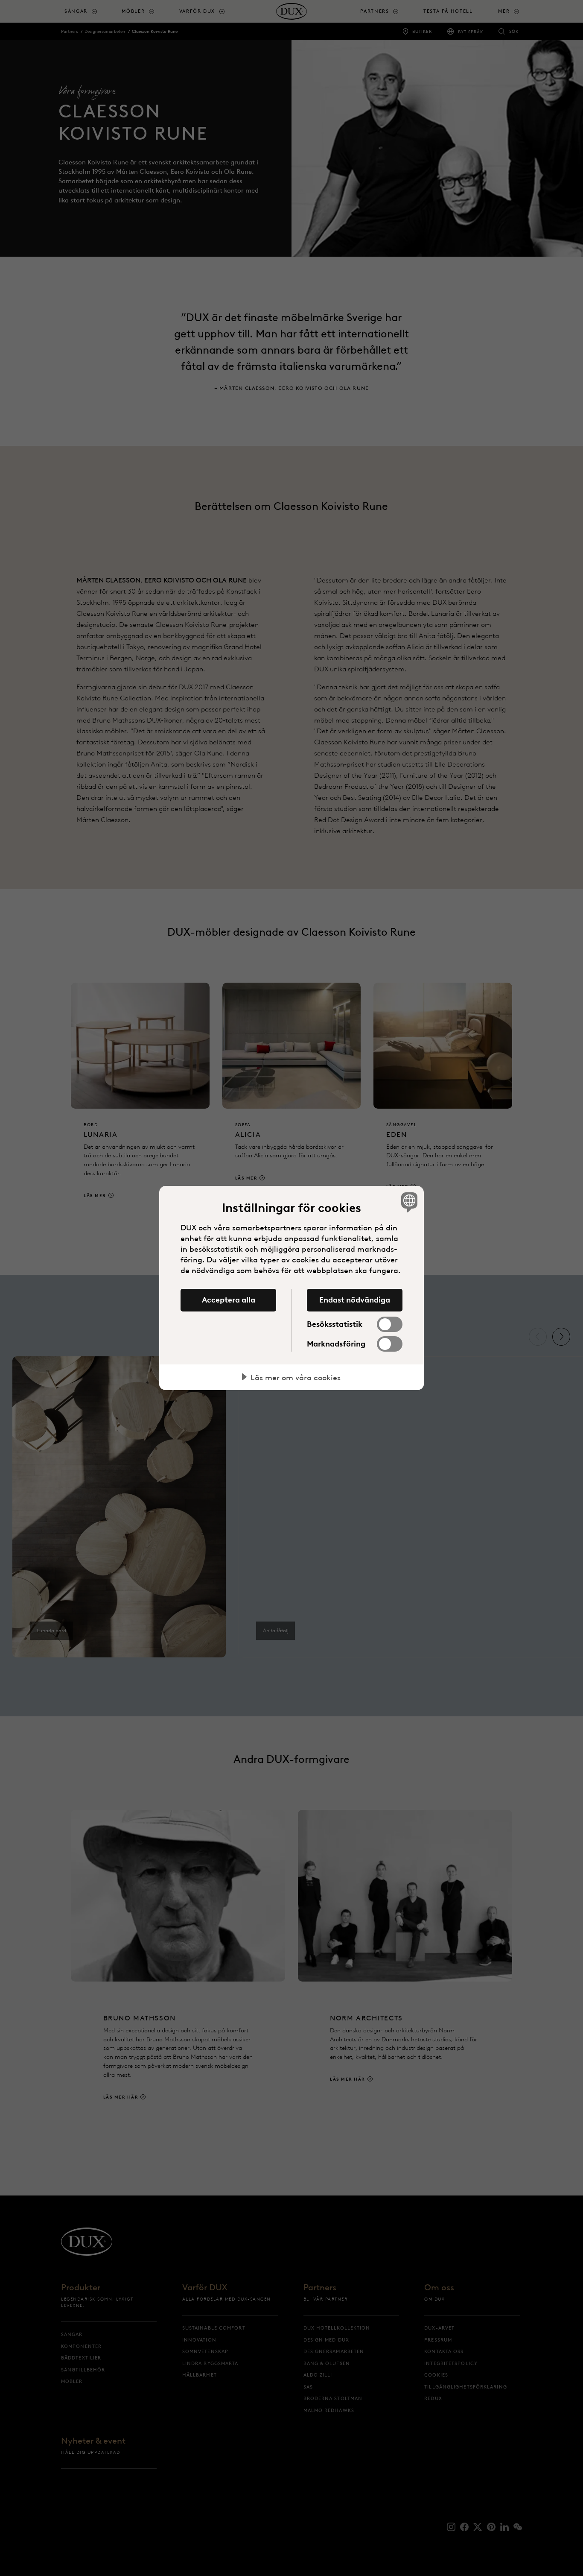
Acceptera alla (229, 1300)
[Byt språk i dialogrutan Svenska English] (408, 1202)
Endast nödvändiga (355, 1300)
